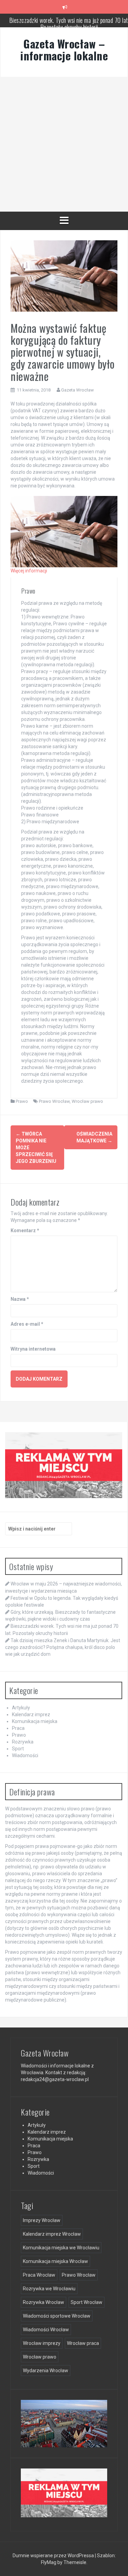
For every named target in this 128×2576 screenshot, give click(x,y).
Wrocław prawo (87, 1101)
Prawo (22, 1101)
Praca (18, 1728)
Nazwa (20, 1299)
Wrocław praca (83, 2343)
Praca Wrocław (39, 2275)
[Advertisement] (64, 144)
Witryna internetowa (33, 1349)
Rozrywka (23, 1742)
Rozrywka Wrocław (44, 2302)
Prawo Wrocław (54, 1101)
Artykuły (21, 1708)
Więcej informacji (29, 571)
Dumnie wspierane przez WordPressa (53, 2556)
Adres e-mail (27, 1324)
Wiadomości (25, 1755)
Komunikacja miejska (35, 1721)
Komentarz (25, 1230)
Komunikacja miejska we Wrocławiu (61, 2248)
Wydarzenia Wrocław (46, 2371)
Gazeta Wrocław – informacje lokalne (64, 49)
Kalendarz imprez (31, 1714)
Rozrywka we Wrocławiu (49, 2289)
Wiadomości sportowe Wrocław (57, 2316)
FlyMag (49, 2562)
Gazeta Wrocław (77, 390)
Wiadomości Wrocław (46, 2330)
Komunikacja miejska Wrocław (55, 2261)
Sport (18, 1749)
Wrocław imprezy (42, 2343)
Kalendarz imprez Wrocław (52, 2234)
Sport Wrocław (87, 2302)
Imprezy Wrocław (42, 2220)
